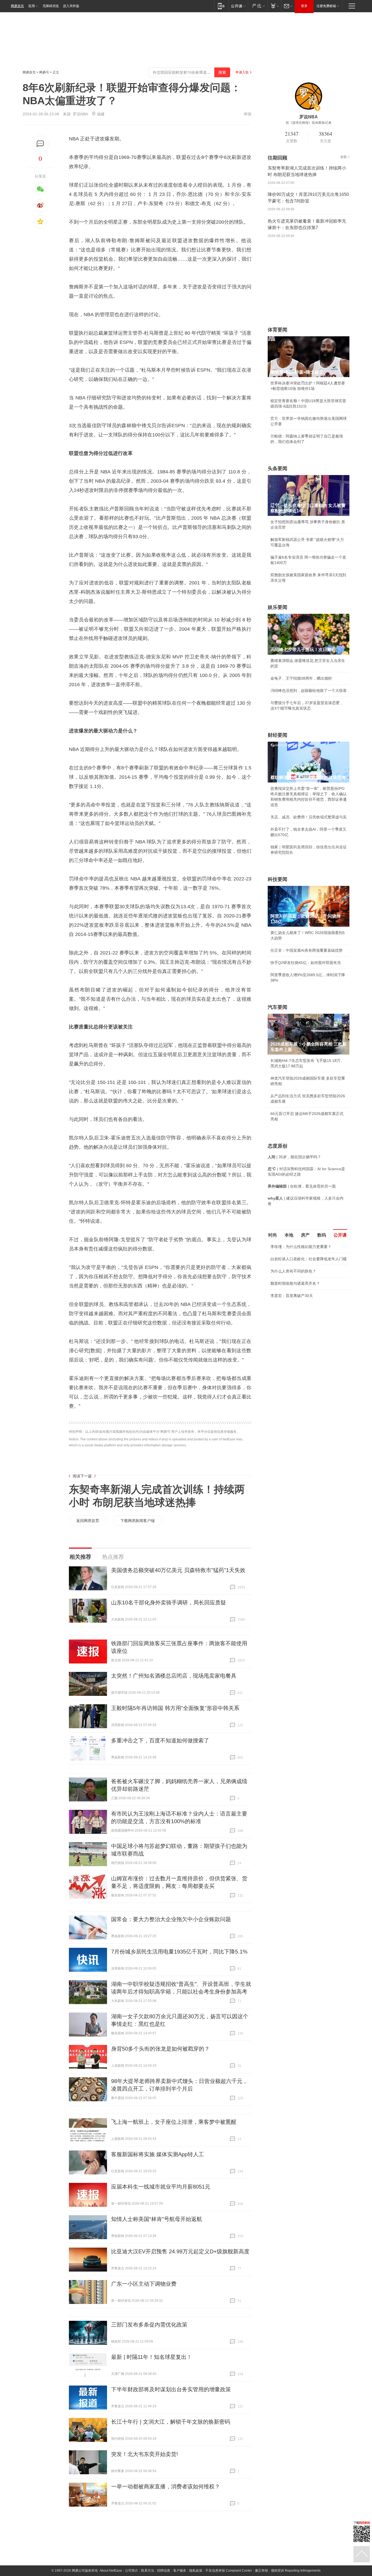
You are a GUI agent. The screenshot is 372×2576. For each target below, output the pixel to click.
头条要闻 (278, 469)
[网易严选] (257, 6)
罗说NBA (80, 114)
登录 (304, 6)
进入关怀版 (71, 6)
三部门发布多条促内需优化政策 (149, 2325)
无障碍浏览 (51, 6)
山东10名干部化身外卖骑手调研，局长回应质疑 (169, 1603)
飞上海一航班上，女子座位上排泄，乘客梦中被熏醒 (174, 2122)
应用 (32, 6)
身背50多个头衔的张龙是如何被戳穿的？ (160, 2049)
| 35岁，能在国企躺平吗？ (294, 1157)
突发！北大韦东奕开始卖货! (145, 2454)
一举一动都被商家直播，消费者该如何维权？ (166, 2486)
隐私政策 (196, 2571)
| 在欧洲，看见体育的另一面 (302, 1186)
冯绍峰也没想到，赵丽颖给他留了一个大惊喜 (309, 691)
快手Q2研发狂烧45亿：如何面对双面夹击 (306, 963)
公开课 (340, 1235)
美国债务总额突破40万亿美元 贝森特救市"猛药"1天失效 (178, 1570)
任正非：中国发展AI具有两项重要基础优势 (307, 950)
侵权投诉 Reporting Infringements (296, 2571)
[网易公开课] (238, 6)
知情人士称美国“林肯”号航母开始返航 (157, 2219)
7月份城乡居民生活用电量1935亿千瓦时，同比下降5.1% (179, 1952)
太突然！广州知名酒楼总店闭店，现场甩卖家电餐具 (174, 1676)
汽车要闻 (278, 1007)
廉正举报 (261, 2571)
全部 (343, 157)
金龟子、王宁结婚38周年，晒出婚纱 (301, 678)
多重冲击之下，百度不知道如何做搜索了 (160, 1740)
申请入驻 (242, 72)
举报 (248, 114)
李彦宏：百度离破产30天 (292, 1296)
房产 (305, 1235)
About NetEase (111, 2571)
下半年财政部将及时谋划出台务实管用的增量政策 (171, 2389)
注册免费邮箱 (326, 6)
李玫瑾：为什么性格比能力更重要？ (301, 1247)
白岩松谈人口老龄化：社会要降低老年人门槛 (309, 1259)
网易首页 (17, 6)
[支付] (274, 6)
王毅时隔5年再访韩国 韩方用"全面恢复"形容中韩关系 (175, 1708)
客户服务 (180, 2571)
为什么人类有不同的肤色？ (293, 1271)
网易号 (44, 72)
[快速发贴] (40, 144)
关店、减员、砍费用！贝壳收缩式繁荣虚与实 (309, 817)
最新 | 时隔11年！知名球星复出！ (152, 2357)
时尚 (273, 1235)
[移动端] (221, 6)
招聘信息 (164, 2571)
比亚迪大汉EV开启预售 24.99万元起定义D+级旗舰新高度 (180, 2251)
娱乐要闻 (278, 607)
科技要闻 (278, 879)
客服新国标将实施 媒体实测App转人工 (158, 2154)
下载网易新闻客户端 (138, 1521)
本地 (289, 1235)
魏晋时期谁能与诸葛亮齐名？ (295, 1283)
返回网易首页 (88, 1521)
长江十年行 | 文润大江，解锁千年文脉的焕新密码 (171, 2422)
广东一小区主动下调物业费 (144, 2284)
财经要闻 (278, 735)
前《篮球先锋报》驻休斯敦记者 (309, 123)
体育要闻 (278, 330)
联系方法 (148, 2571)
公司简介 (132, 2571)
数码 (322, 1235)
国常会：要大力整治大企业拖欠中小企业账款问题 (171, 1919)
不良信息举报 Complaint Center (229, 2571)
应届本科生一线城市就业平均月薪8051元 (161, 2187)
